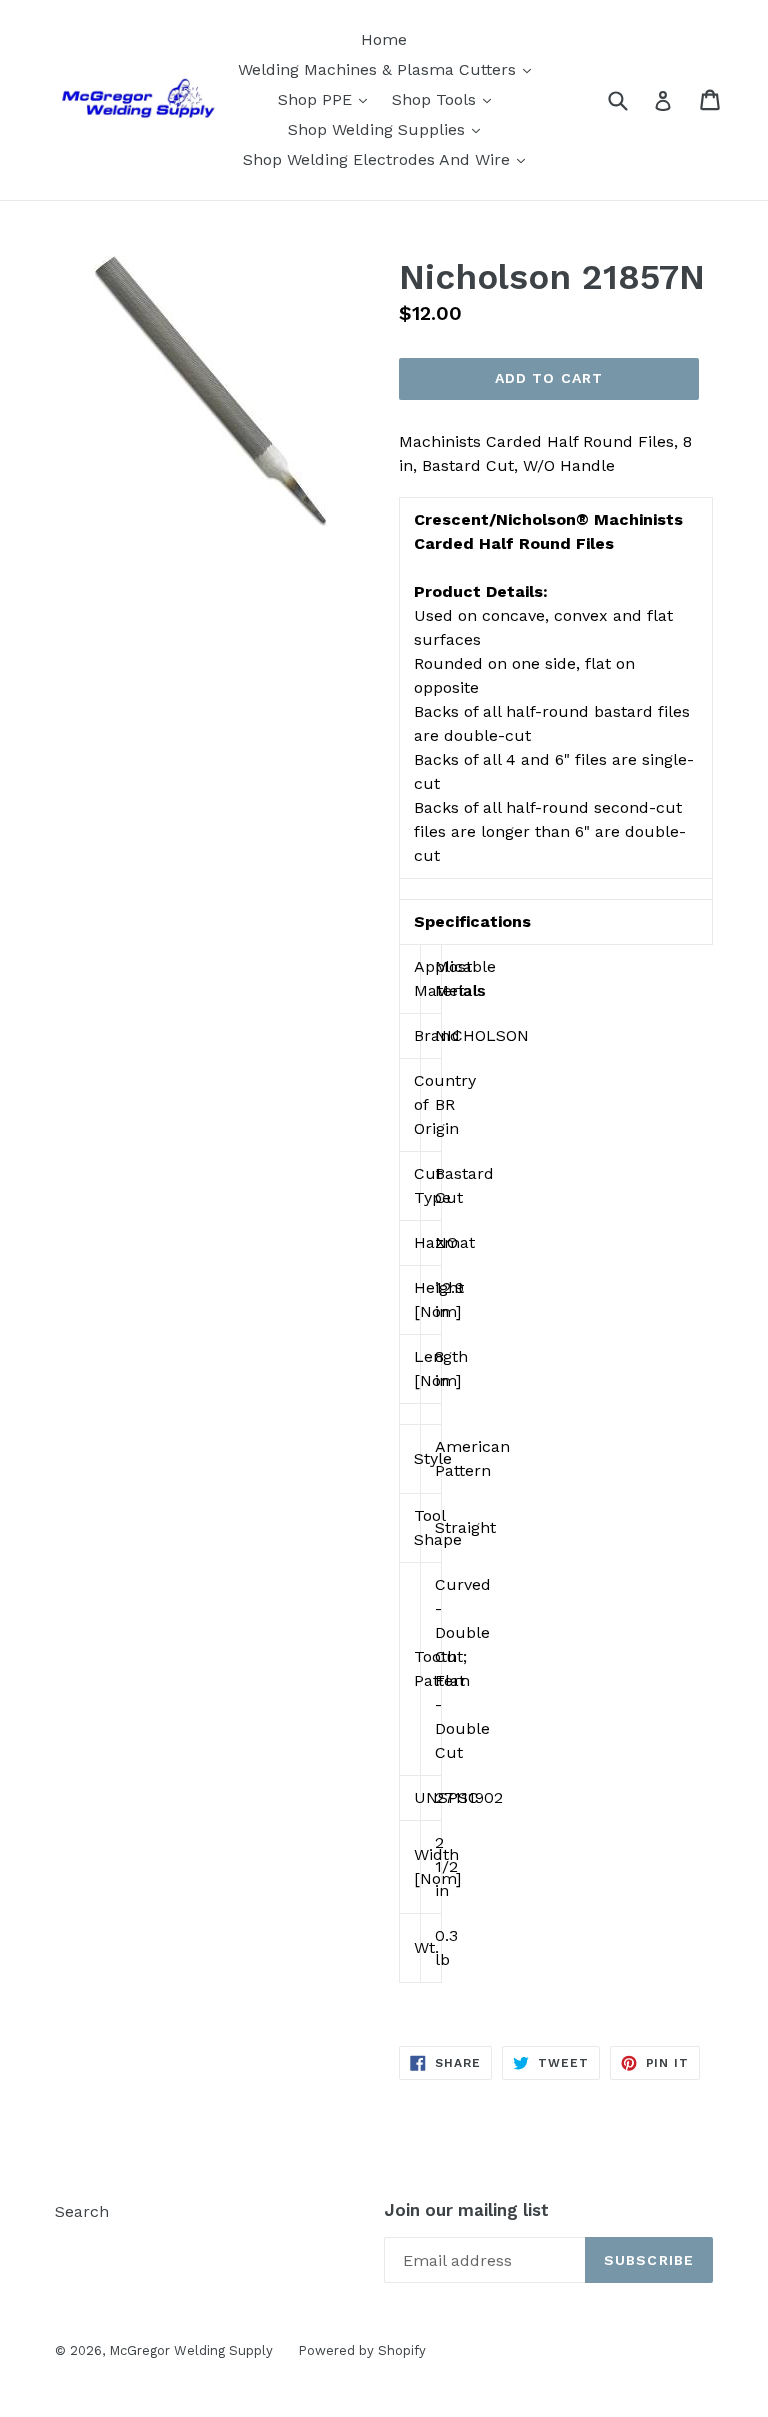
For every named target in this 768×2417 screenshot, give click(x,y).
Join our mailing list (466, 2210)
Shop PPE (327, 99)
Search (82, 2211)
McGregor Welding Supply (191, 2350)
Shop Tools (446, 99)
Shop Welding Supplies (389, 129)
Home (384, 39)
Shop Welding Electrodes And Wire (389, 159)
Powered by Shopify (362, 2350)
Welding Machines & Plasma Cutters (389, 69)
